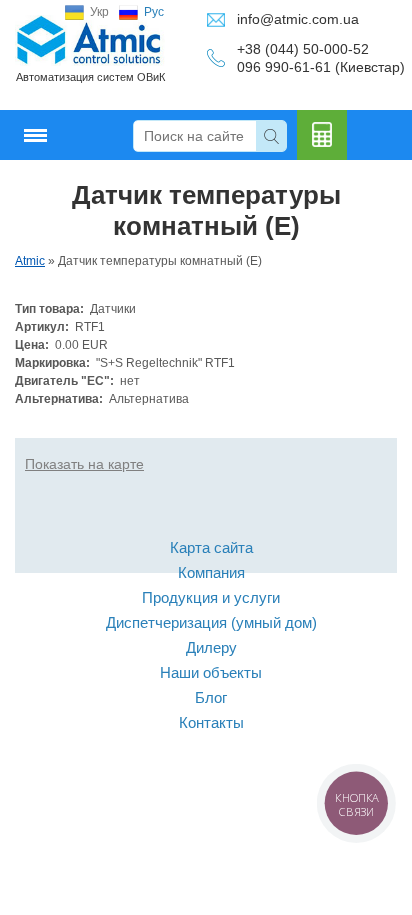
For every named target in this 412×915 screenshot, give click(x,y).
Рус (154, 12)
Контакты (211, 722)
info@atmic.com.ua (298, 19)
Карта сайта (211, 547)
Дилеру (211, 647)
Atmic (30, 261)
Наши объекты (211, 672)
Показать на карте (84, 464)
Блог (211, 697)
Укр (99, 12)
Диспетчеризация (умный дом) (211, 622)
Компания (211, 572)
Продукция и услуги (211, 597)
